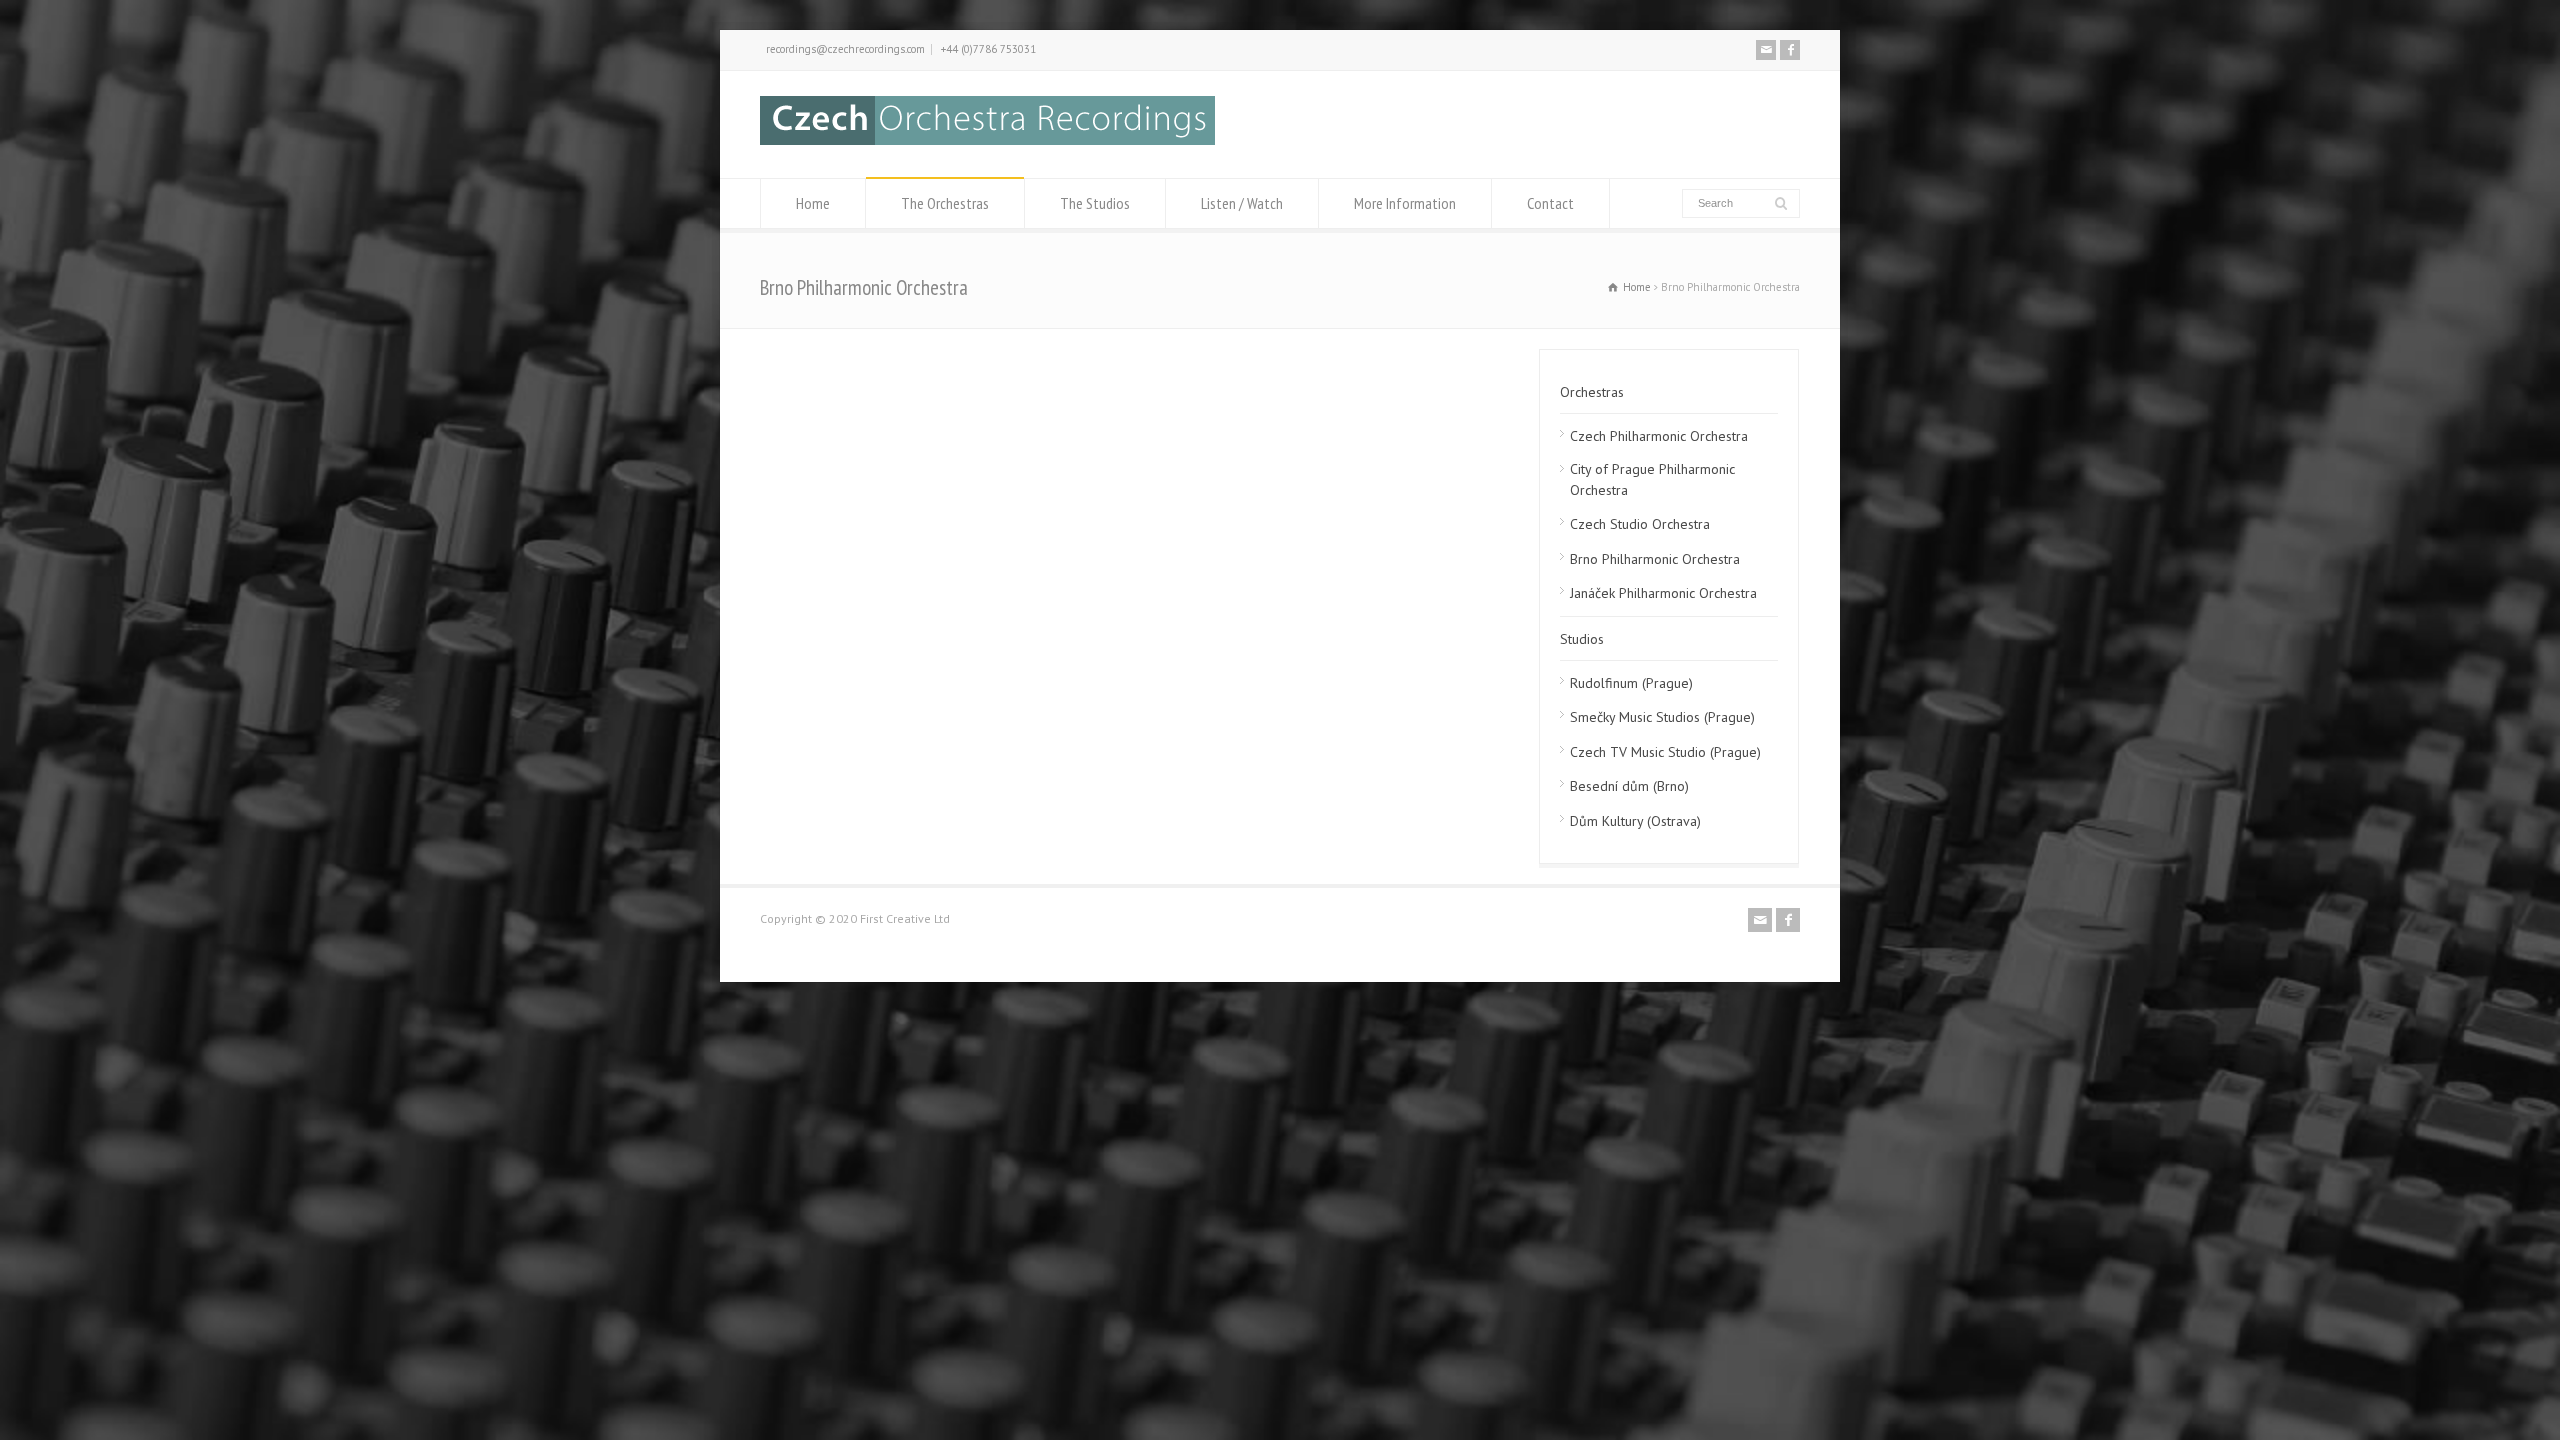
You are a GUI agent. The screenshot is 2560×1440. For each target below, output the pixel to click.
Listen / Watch (1242, 203)
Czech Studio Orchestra (1640, 524)
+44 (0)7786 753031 (988, 49)
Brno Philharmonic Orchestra (1655, 559)
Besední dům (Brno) (1629, 786)
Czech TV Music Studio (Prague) (1665, 752)
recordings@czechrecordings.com (845, 49)
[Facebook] (1790, 50)
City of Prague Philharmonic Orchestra (1652, 479)
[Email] (1766, 50)
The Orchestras (945, 203)
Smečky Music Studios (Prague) (1662, 717)
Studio (1118, 366)
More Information (1405, 203)
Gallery (913, 366)
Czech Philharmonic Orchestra (1659, 436)
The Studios (1095, 203)
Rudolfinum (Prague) (1631, 683)
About (816, 366)
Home (813, 203)
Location (1017, 366)
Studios (1582, 639)
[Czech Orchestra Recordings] (987, 140)
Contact (1550, 203)
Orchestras (1592, 392)
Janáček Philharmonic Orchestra (1663, 593)
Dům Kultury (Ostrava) (1635, 821)
